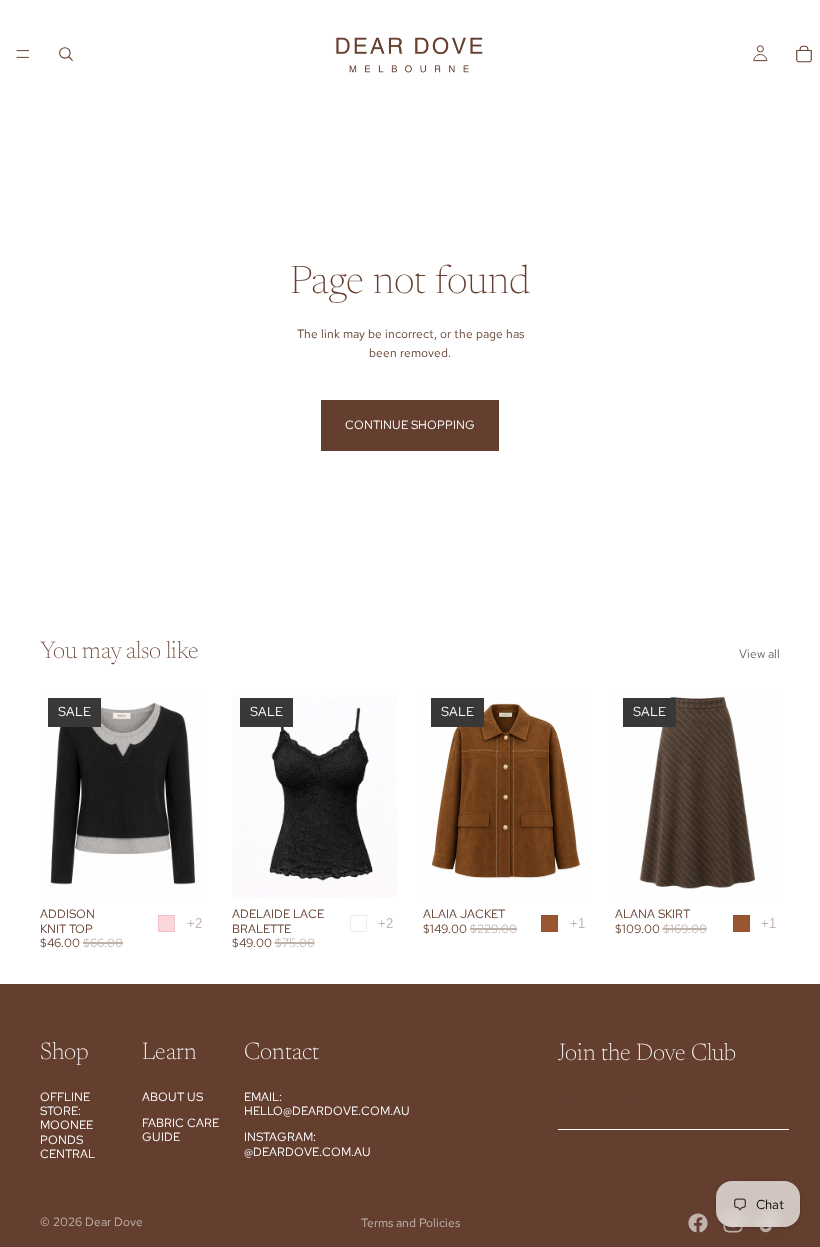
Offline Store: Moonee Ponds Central (67, 1126)
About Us (172, 1097)
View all (759, 654)
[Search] (66, 54)
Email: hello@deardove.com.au (327, 1104)
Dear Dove (114, 1222)
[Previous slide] (254, 794)
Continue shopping (410, 425)
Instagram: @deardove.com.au (307, 1144)
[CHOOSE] (175, 866)
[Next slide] (375, 794)
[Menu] (23, 54)
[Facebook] (698, 1223)
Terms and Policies (410, 1223)
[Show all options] (194, 923)
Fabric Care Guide (180, 1130)
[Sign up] (768, 1104)
